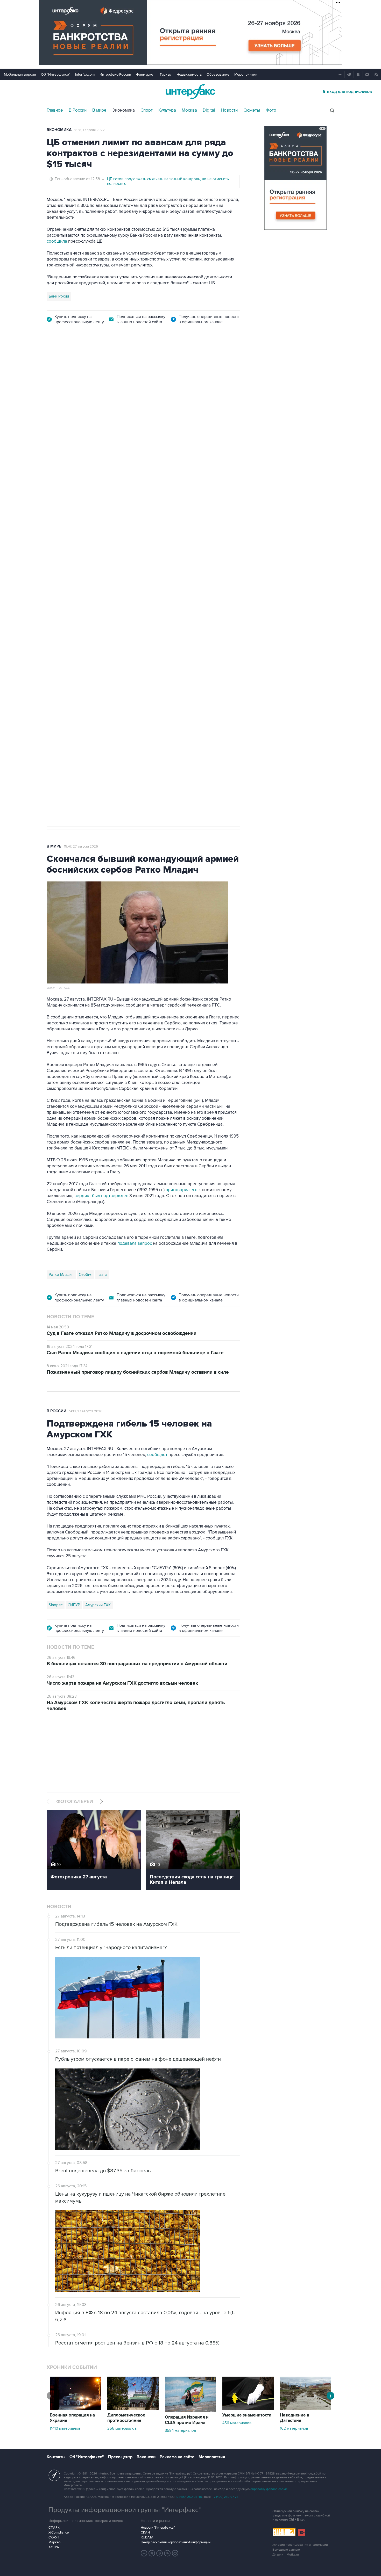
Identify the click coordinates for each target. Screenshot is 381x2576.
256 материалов (122, 2428)
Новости (229, 110)
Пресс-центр (120, 2457)
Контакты (56, 2457)
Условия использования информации (300, 2545)
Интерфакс (190, 92)
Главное (55, 110)
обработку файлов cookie (269, 2489)
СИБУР (74, 1605)
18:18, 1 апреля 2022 (90, 130)
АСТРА (54, 2547)
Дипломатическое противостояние (126, 2418)
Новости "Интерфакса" (158, 2528)
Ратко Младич (61, 1275)
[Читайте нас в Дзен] (144, 2553)
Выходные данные (286, 2550)
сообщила (57, 241)
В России (78, 110)
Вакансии (146, 2457)
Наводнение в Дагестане (295, 2418)
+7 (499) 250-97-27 (225, 2497)
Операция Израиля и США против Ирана (187, 2420)
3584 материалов (180, 2430)
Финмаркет (145, 74)
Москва (189, 110)
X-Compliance (59, 2532)
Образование (218, 74)
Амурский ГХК (98, 1605)
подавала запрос (135, 1243)
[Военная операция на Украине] (75, 2408)
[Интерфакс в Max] (175, 2553)
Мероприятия (246, 74)
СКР (77, 609)
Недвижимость (189, 74)
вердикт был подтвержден (101, 1196)
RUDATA (147, 2537)
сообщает (109, 536)
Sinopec (56, 1605)
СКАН (145, 2532)
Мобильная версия (20, 74)
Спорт (147, 110)
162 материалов (294, 2428)
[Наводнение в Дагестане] (306, 2408)
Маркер (54, 2542)
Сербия (86, 1275)
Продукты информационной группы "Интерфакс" (125, 2510)
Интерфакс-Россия (115, 74)
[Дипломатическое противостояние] (133, 2408)
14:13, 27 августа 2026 (86, 1411)
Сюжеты (252, 110)
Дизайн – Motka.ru (286, 2555)
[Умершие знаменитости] (248, 2408)
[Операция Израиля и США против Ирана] (190, 2411)
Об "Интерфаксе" (56, 74)
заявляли (208, 589)
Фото (271, 110)
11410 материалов (65, 2428)
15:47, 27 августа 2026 (81, 846)
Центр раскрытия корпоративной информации (176, 2542)
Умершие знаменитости (247, 2415)
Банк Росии (59, 296)
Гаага (102, 1275)
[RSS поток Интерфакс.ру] (167, 2553)
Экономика (124, 110)
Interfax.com (85, 74)
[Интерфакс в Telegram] (152, 2553)
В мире (99, 110)
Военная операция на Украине (72, 2418)
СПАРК (54, 2528)
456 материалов (237, 2423)
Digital (209, 110)
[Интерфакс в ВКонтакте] (160, 2553)
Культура (167, 110)
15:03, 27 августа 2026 (86, 365)
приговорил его (182, 1190)
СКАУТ (54, 2537)
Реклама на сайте (177, 2457)
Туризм (166, 74)
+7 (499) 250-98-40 (189, 2497)
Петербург (58, 609)
